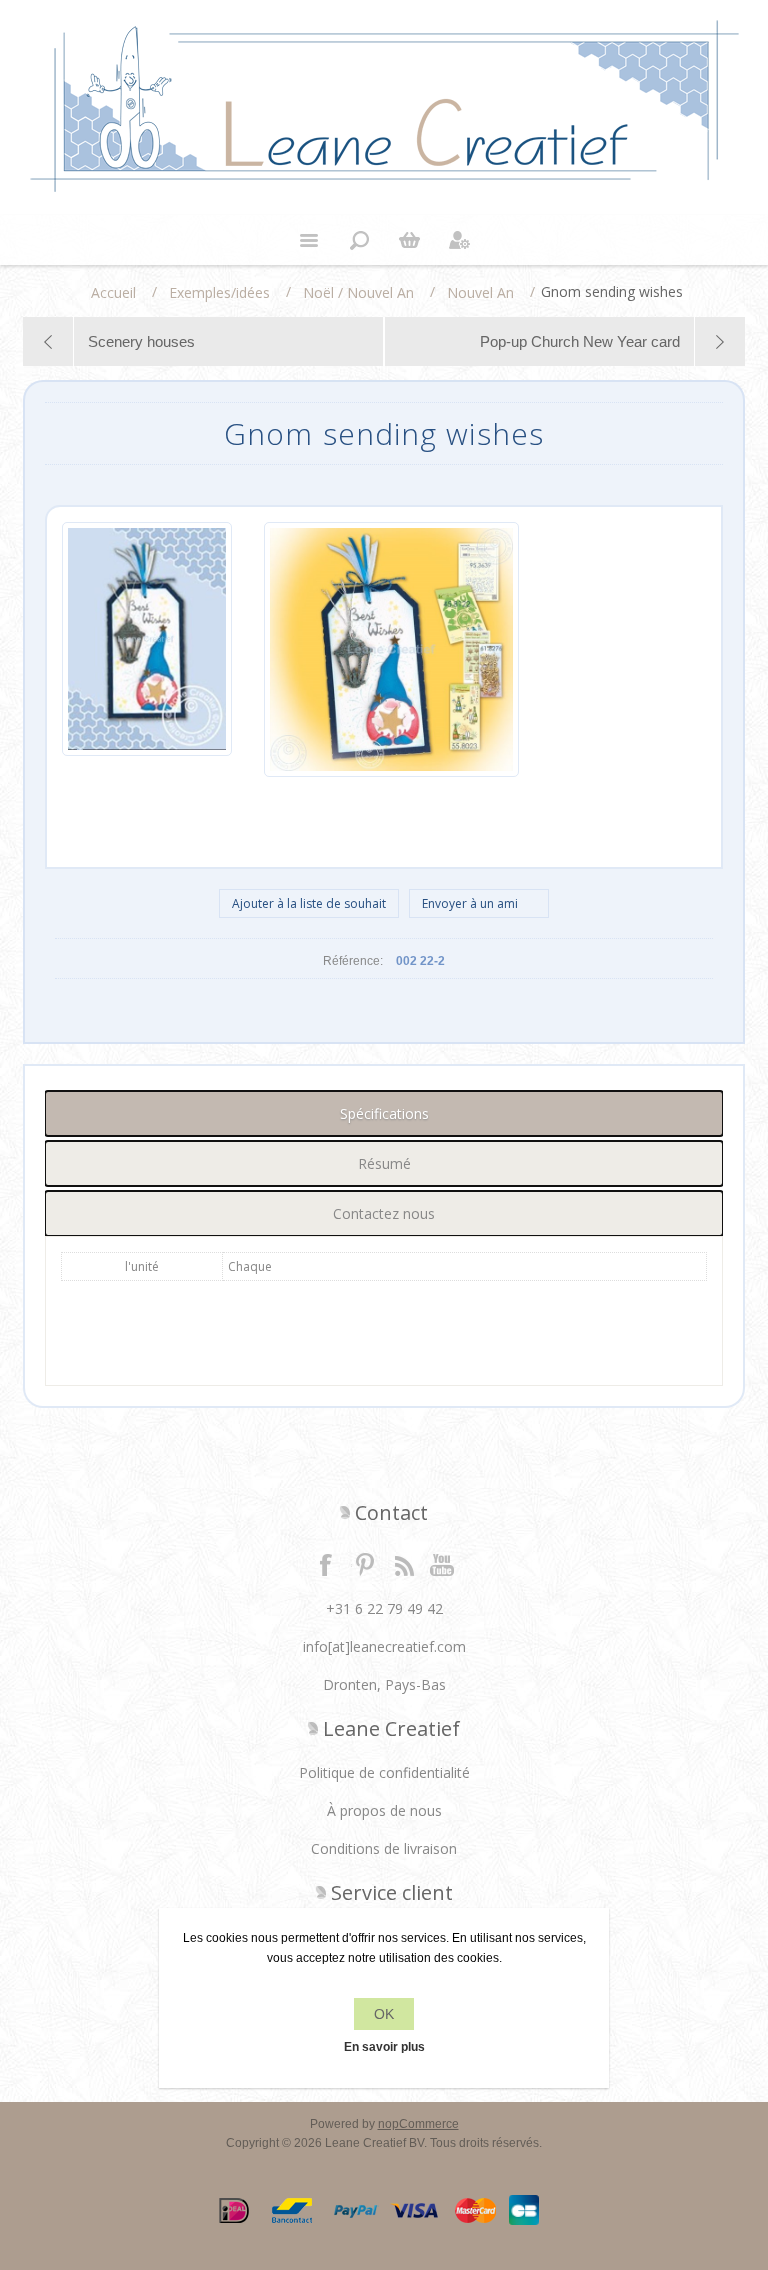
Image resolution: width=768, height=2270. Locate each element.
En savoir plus (384, 2047)
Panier (409, 240)
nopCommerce (418, 2124)
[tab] (384, 1113)
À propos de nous (384, 1810)
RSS (404, 1564)
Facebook (326, 1564)
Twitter (365, 1564)
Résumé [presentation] (384, 1163)
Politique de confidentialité (384, 1772)
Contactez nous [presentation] (384, 1213)
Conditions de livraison (384, 1848)
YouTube (443, 1564)
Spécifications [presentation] (384, 1113)
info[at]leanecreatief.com (384, 1646)
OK (384, 2014)
